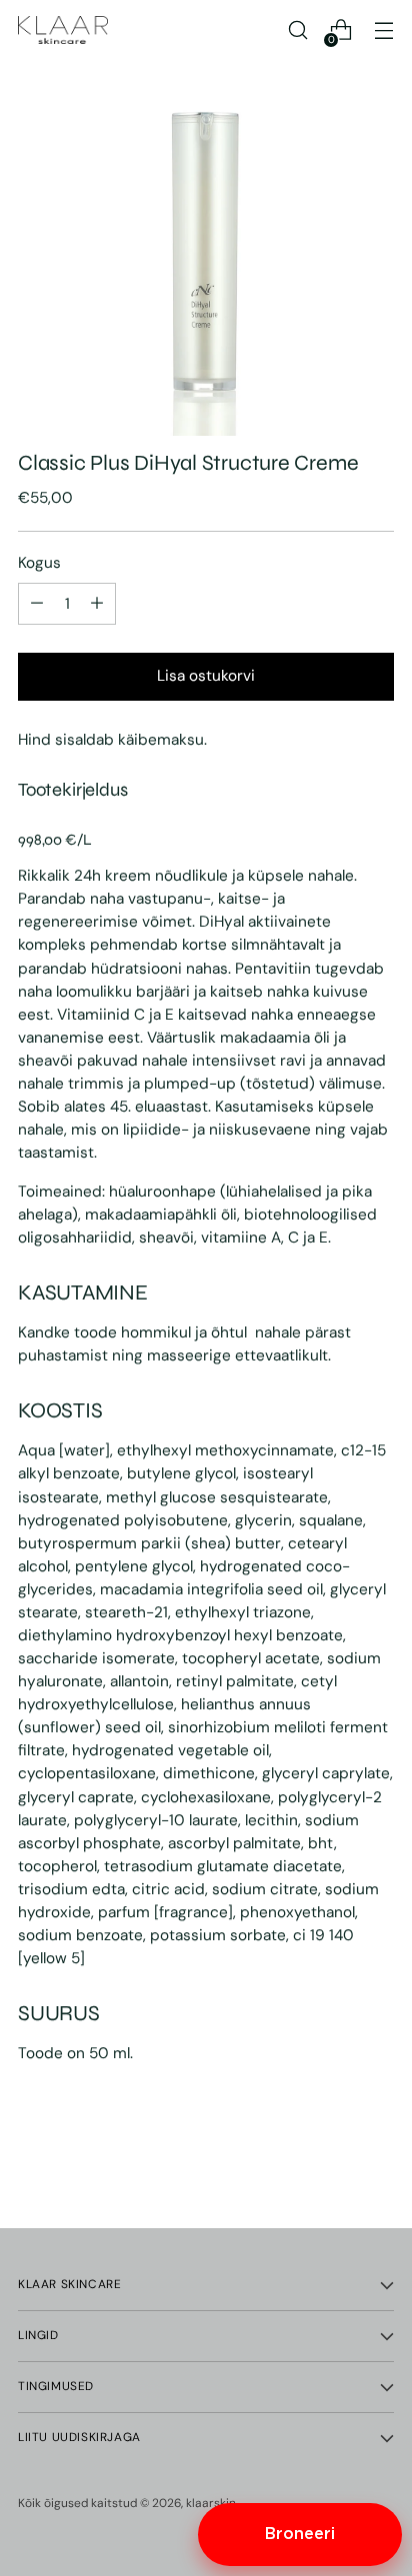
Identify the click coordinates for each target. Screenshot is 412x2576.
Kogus (39, 563)
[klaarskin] (63, 30)
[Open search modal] (297, 30)
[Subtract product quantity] (97, 604)
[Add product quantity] (37, 604)
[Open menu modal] (383, 30)
